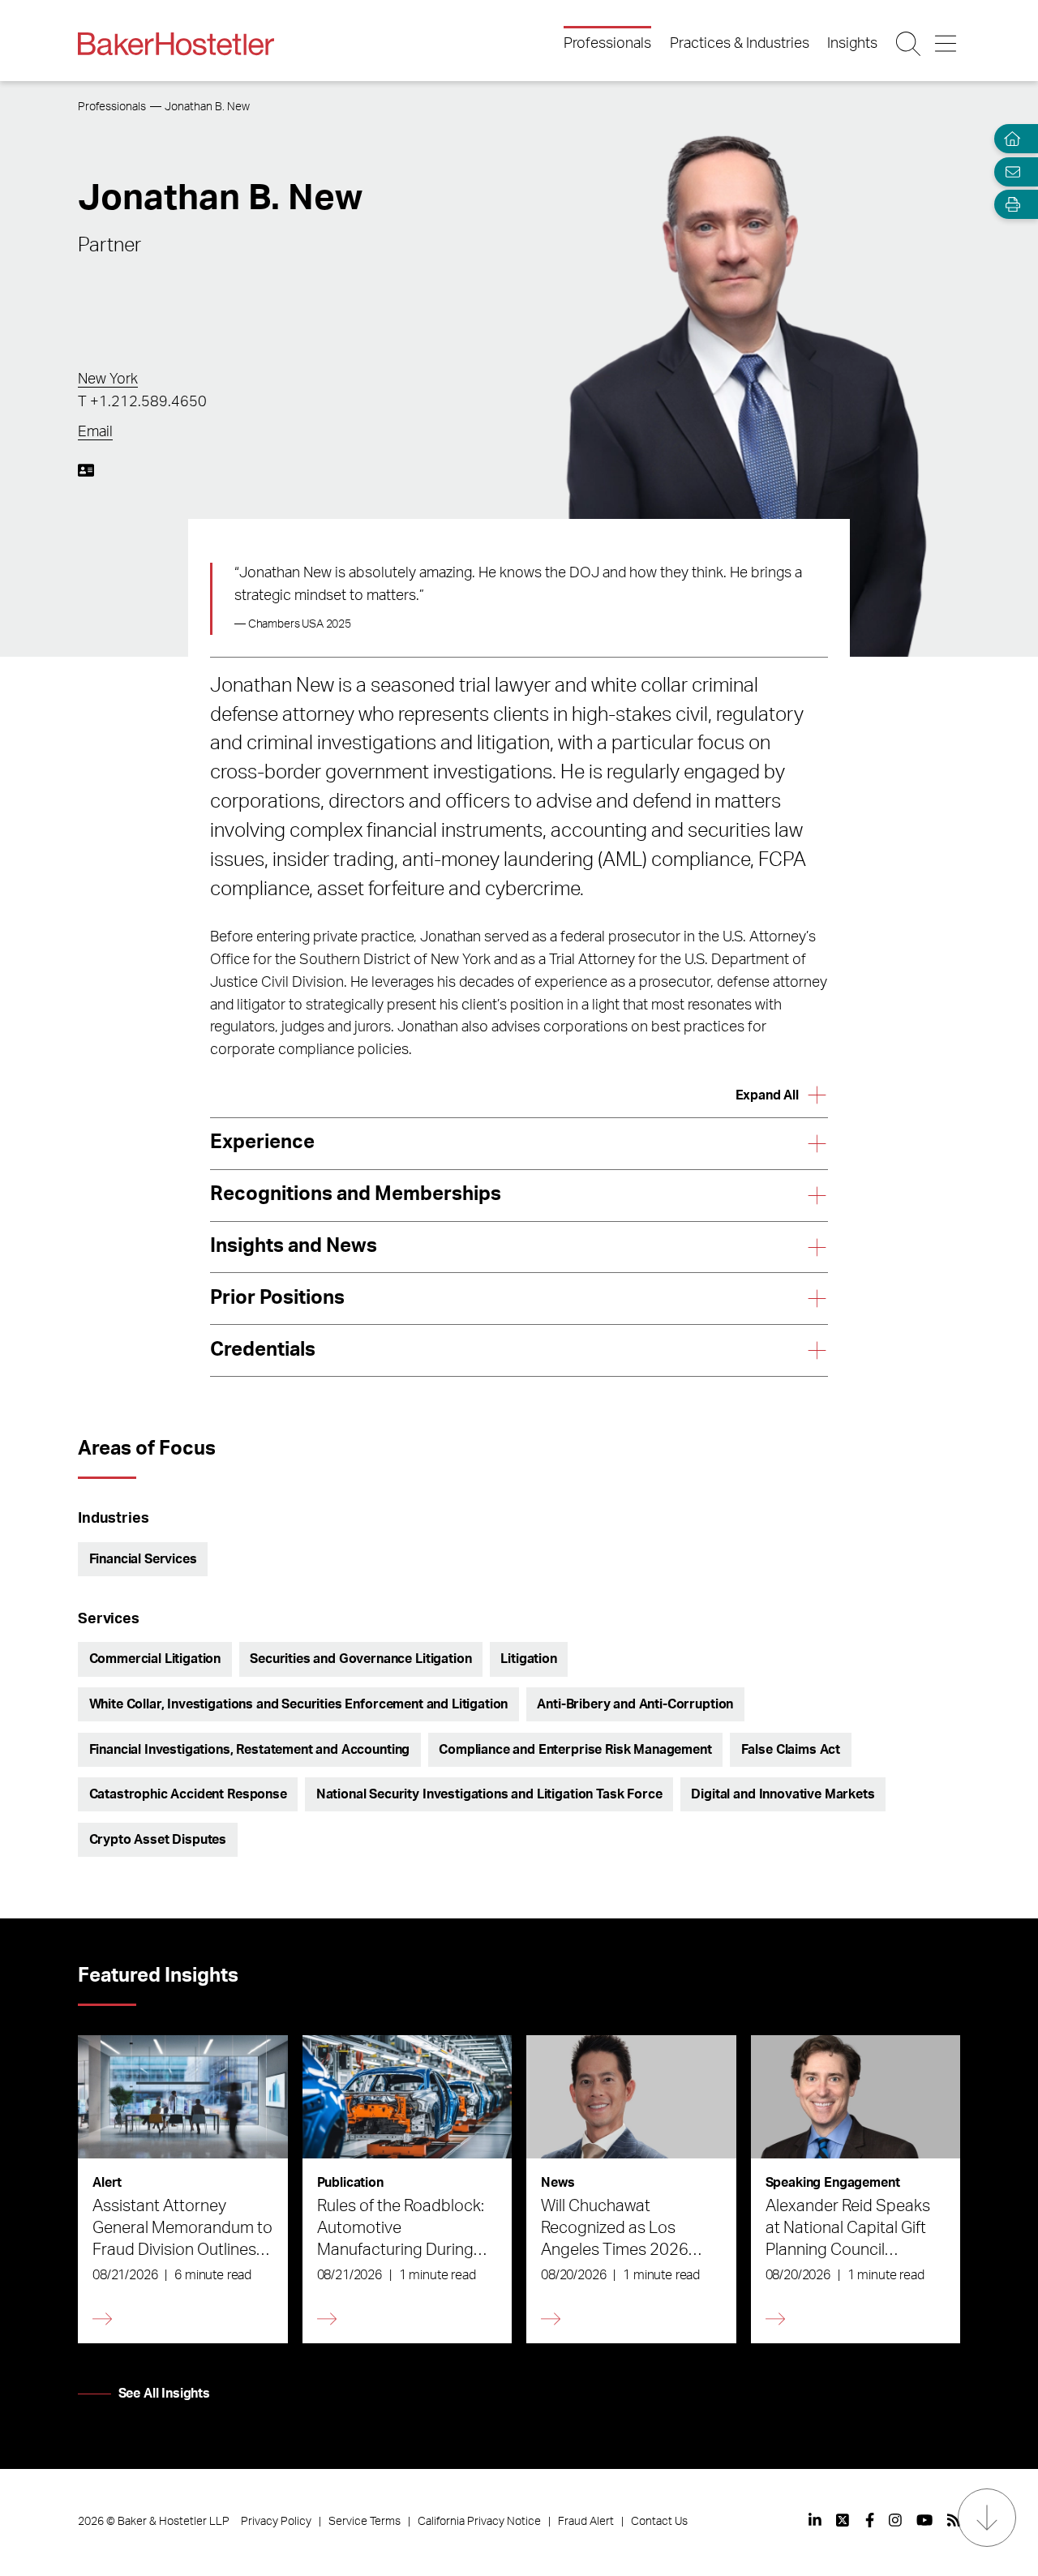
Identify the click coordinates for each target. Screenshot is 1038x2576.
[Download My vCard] (86, 470)
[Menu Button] (947, 44)
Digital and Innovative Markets (783, 1794)
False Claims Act (791, 1750)
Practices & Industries (740, 44)
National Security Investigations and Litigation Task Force (489, 1794)
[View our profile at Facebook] (870, 2520)
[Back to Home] (176, 44)
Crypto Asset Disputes (158, 1840)
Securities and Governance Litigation (360, 1659)
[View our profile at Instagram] (895, 2520)
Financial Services (143, 1559)
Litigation (528, 1659)
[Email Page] (1009, 171)
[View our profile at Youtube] (924, 2520)
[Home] (1009, 139)
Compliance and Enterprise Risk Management (575, 1750)
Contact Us (659, 2522)
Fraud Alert (586, 2522)
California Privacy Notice (479, 2522)
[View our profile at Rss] (954, 2520)
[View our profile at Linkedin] (815, 2520)
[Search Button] (909, 44)
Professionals (607, 44)
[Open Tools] (1009, 205)
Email (95, 432)
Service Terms (365, 2522)
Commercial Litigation (155, 1659)
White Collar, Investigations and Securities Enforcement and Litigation (299, 1704)
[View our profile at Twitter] (843, 2520)
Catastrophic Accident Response (188, 1794)
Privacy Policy (276, 2522)
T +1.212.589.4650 (142, 402)
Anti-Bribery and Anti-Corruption (635, 1704)
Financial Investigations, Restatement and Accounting (250, 1750)
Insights (852, 44)
